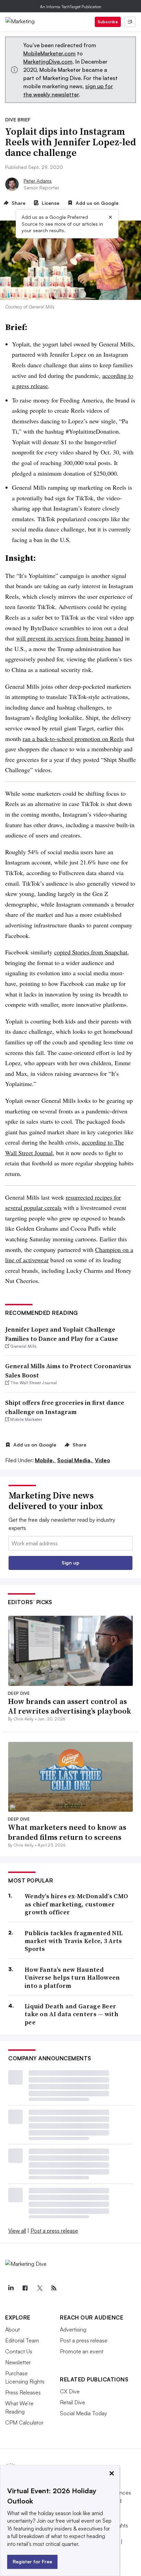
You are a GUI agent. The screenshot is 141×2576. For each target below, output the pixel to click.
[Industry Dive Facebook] (25, 2288)
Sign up (70, 1563)
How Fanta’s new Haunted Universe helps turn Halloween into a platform (72, 1978)
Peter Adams (38, 181)
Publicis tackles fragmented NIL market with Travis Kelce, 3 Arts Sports (74, 1941)
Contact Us (19, 2351)
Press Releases (23, 2392)
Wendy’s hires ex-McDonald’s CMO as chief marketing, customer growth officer (76, 1904)
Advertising (73, 2329)
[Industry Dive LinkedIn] (11, 2288)
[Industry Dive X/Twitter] (39, 2288)
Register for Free (32, 2561)
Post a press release (54, 2231)
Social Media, (75, 1460)
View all (17, 2231)
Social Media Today (84, 2413)
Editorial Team (22, 2340)
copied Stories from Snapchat (91, 952)
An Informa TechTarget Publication (71, 7)
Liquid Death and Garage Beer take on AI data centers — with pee (72, 2014)
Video (102, 1460)
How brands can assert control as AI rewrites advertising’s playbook (69, 1706)
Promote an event (82, 2351)
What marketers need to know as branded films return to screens (67, 1832)
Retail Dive (73, 2402)
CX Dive (70, 2391)
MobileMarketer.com (49, 53)
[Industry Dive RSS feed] (54, 2288)
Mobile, (45, 1460)
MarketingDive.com (48, 62)
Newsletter (18, 2362)
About (12, 2329)
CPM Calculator (24, 2422)
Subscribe (108, 22)
